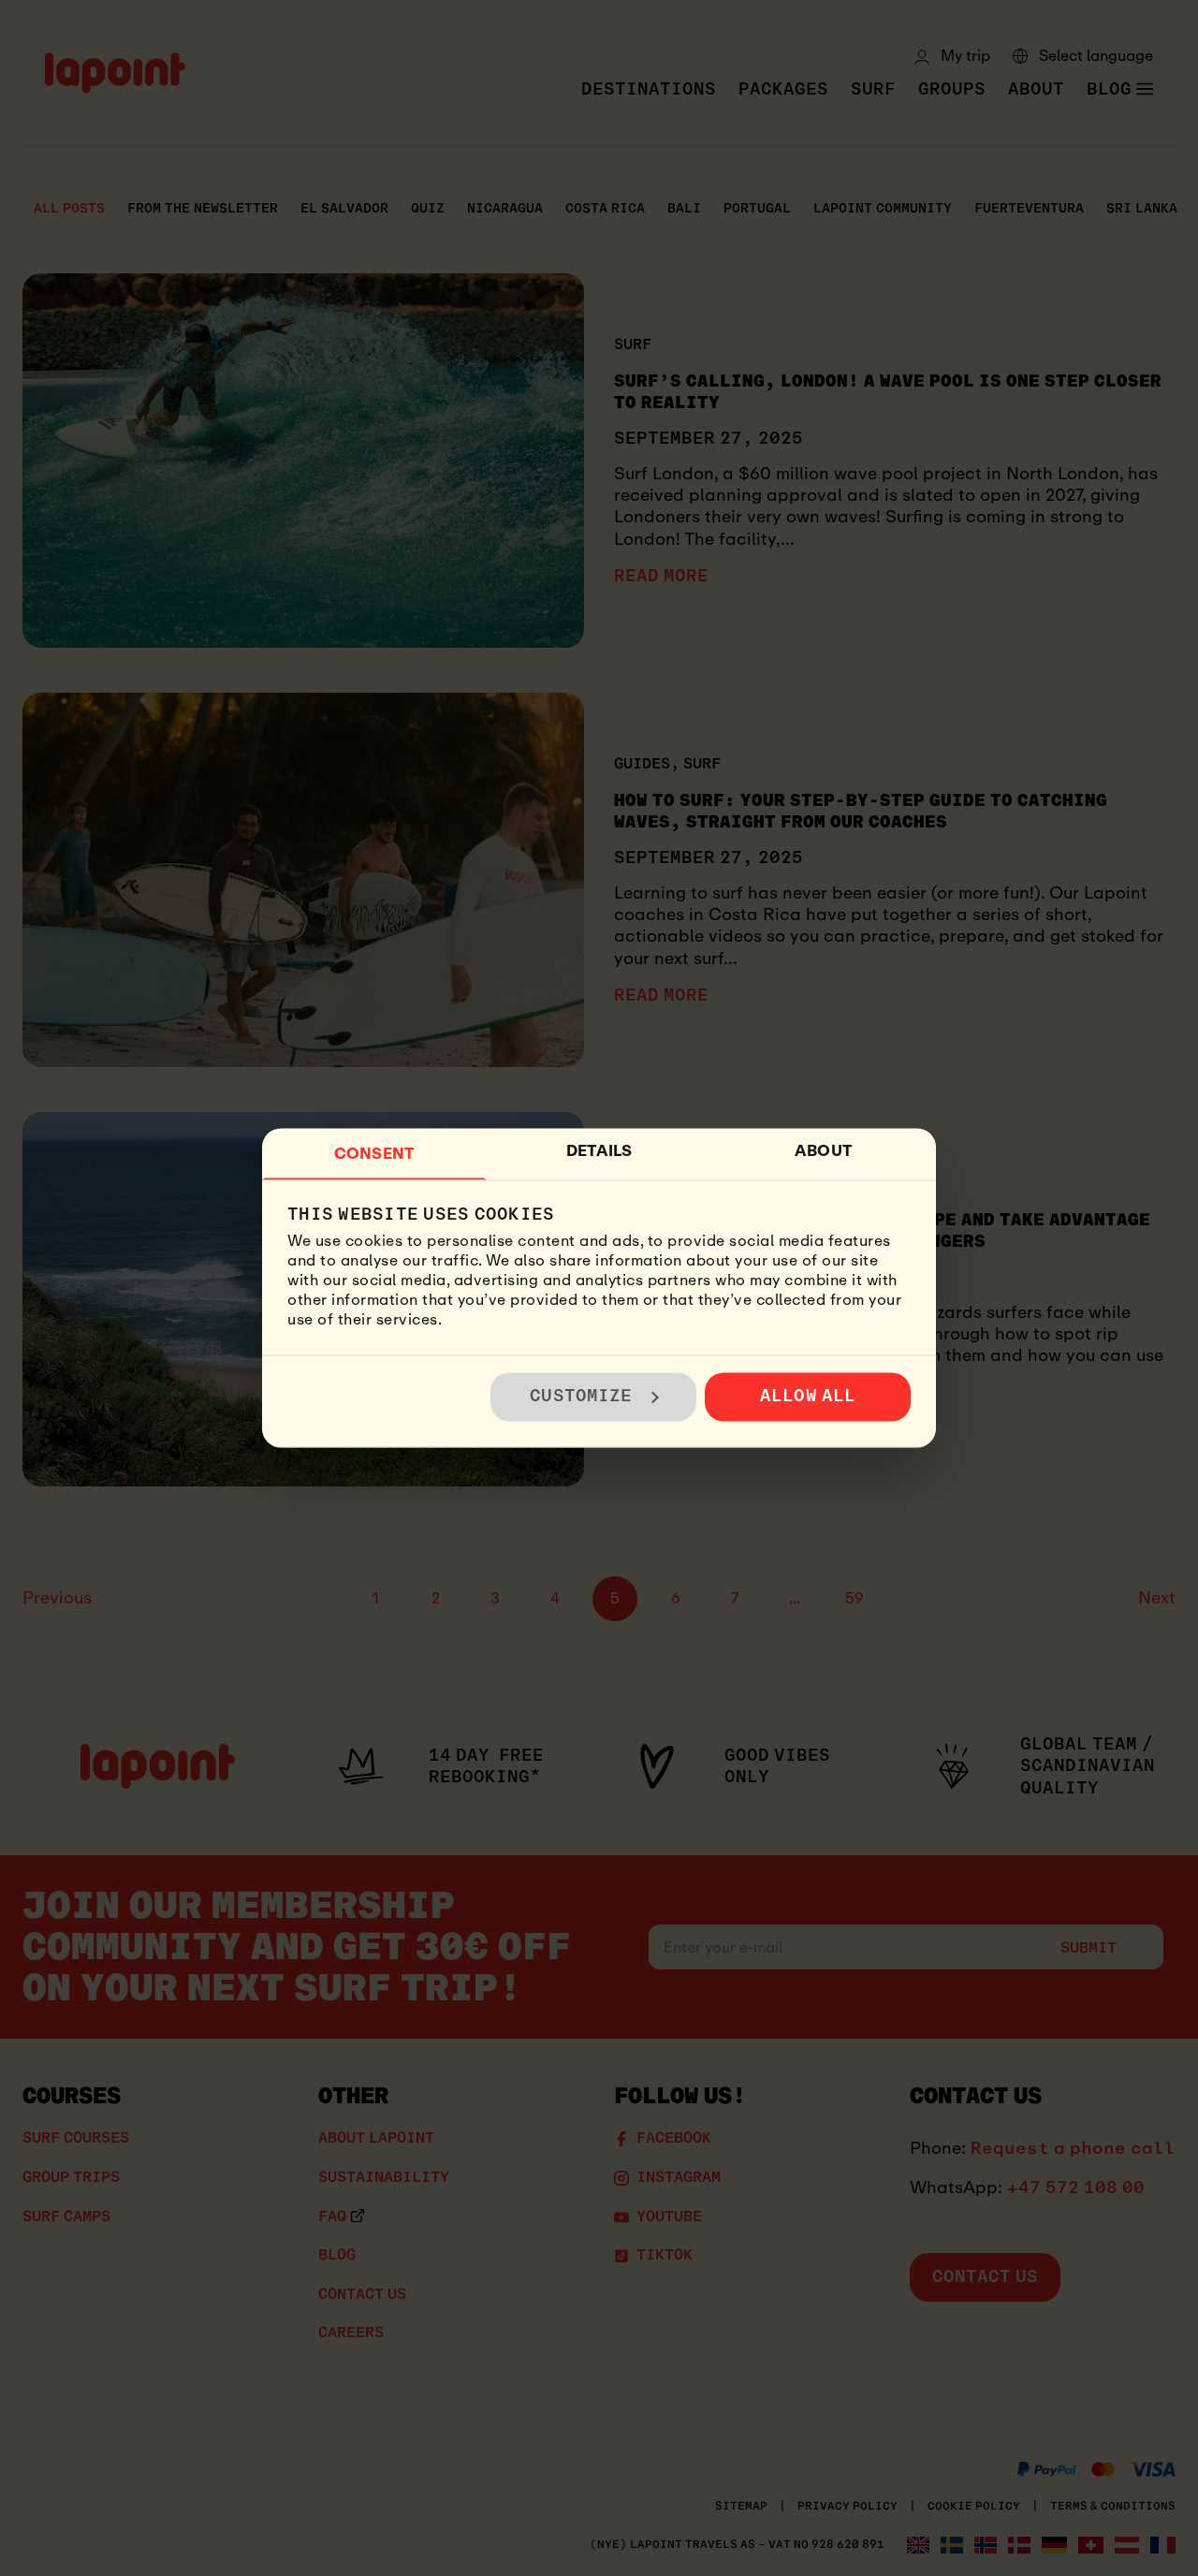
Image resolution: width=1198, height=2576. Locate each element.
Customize (581, 1397)
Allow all (808, 1397)
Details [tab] (599, 1151)
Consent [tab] (374, 1154)
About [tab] (824, 1151)
